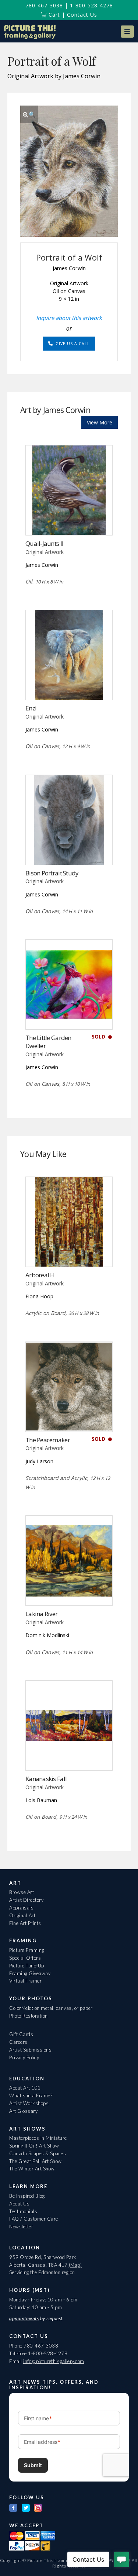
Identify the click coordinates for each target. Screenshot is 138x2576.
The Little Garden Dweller (48, 1042)
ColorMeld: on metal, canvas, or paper (51, 2008)
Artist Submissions (30, 2050)
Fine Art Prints (25, 1923)
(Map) (75, 2265)
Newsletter (21, 2227)
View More (100, 422)
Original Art (22, 1915)
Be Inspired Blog (27, 2196)
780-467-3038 (44, 5)
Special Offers (25, 1958)
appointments (24, 2318)
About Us (19, 2204)
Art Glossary (23, 2111)
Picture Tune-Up (27, 1966)
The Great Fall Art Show (36, 2161)
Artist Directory (26, 1900)
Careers (18, 2042)
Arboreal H (40, 1275)
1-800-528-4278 (91, 5)
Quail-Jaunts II (44, 543)
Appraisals (21, 1908)
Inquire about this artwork (69, 318)
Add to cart (69, 520)
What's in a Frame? (31, 2095)
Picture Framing (27, 1950)
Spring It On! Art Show (34, 2146)
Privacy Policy (24, 2057)
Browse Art (22, 1892)
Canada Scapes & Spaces (38, 2153)
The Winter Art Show (32, 2169)
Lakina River (41, 1614)
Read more (69, 685)
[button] (127, 32)
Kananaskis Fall (46, 1779)
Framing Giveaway (30, 1973)
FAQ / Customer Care (34, 2219)
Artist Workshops (29, 2103)
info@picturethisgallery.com (54, 2361)
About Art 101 (25, 2088)
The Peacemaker (48, 1440)
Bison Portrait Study (52, 873)
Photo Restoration (29, 2016)
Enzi (31, 708)
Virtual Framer (25, 1981)
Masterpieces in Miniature (38, 2138)
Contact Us (82, 15)
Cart (53, 15)
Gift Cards (21, 2034)
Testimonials (23, 2211)
